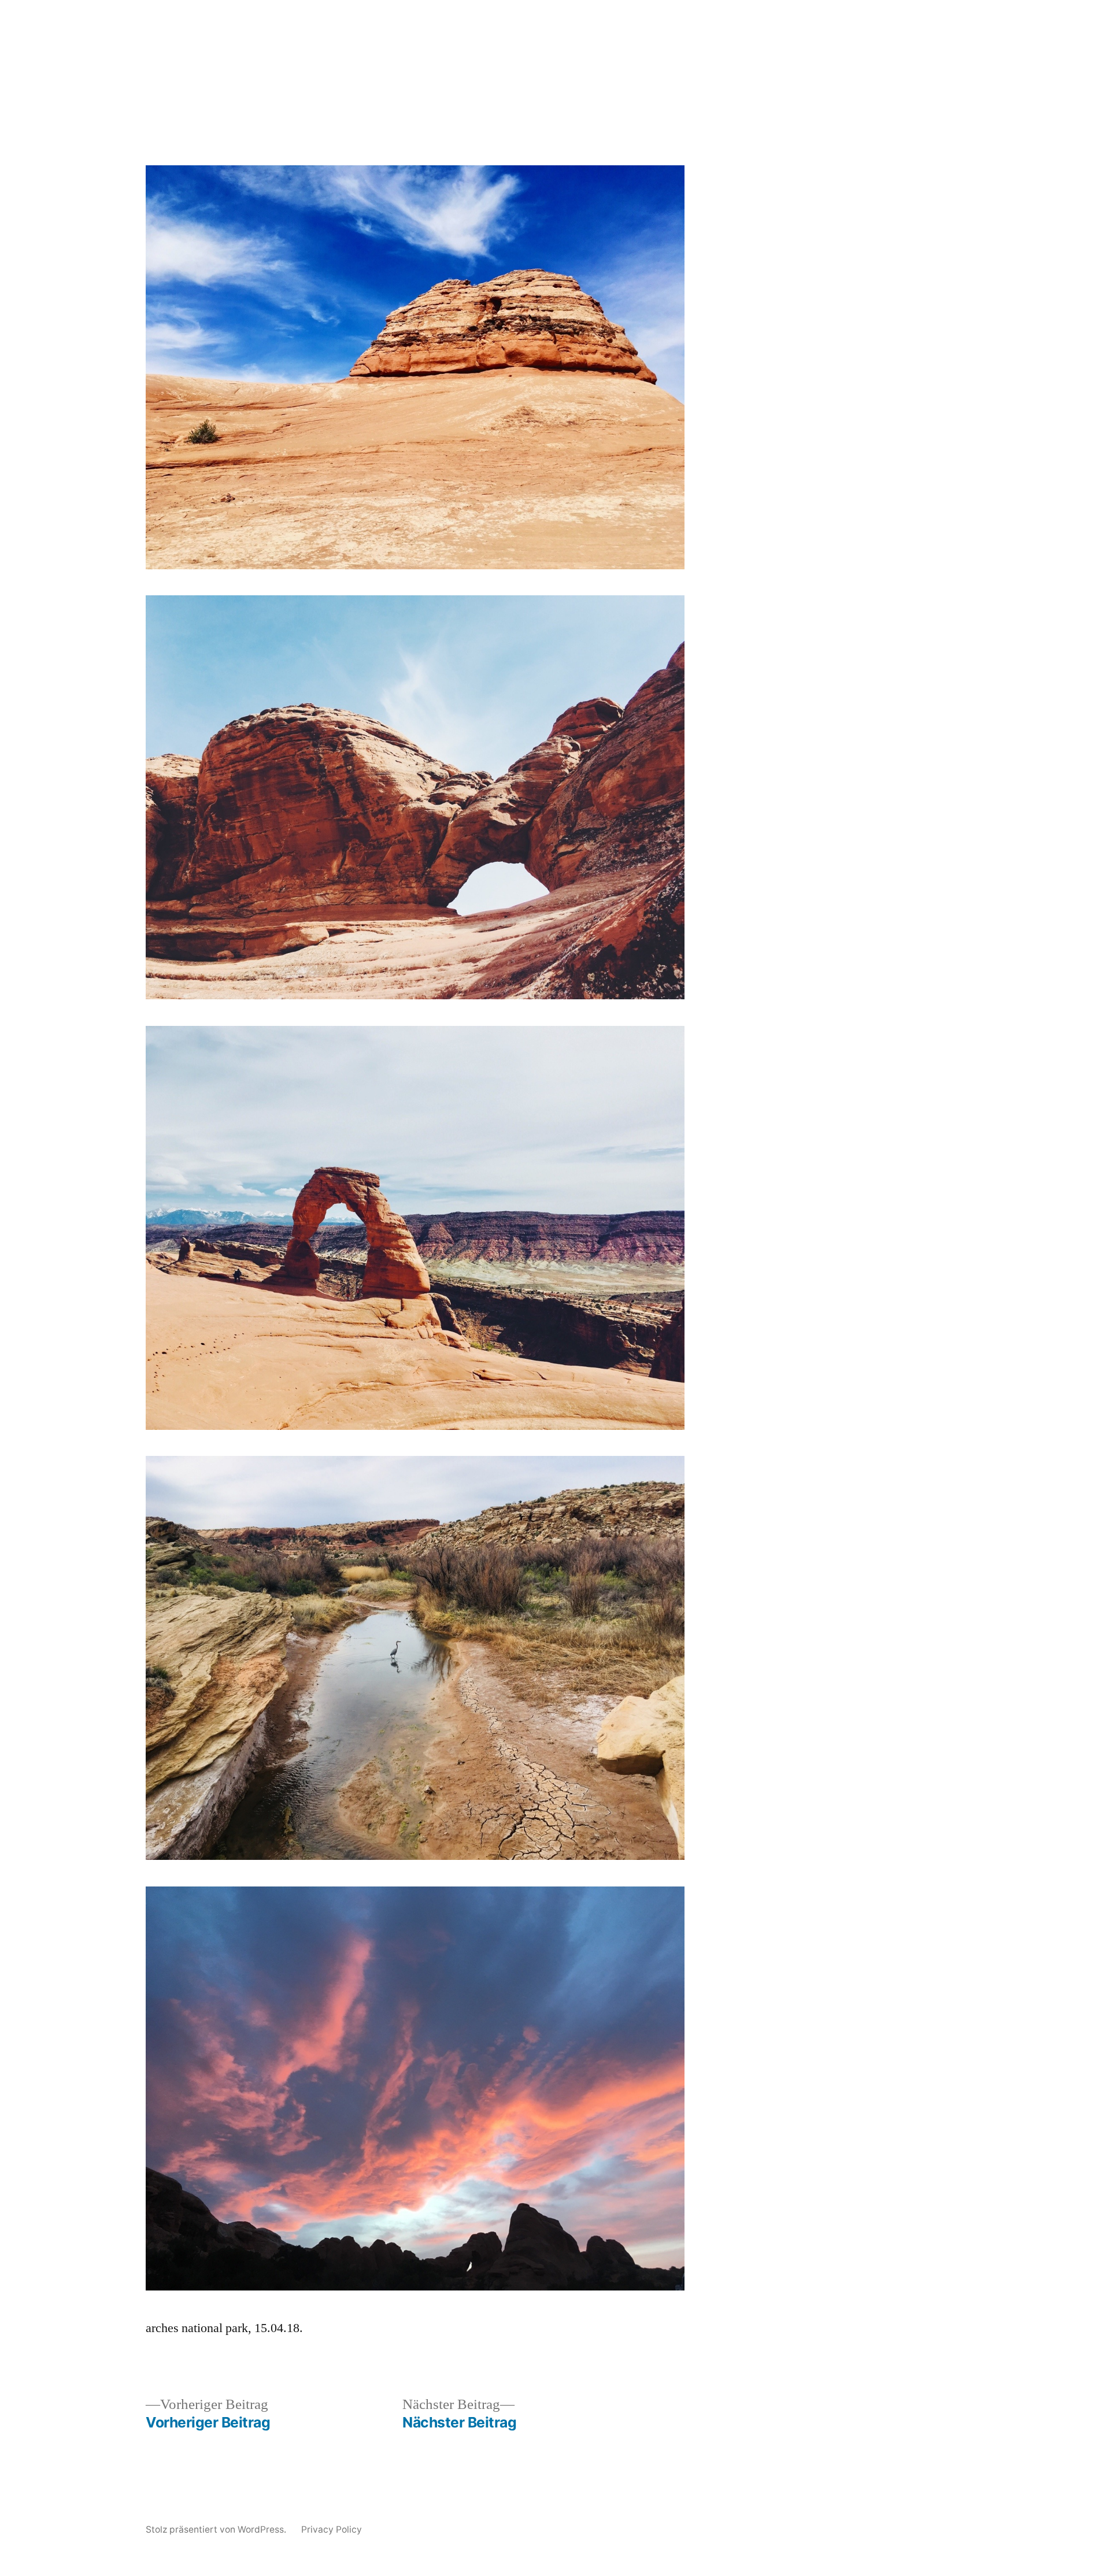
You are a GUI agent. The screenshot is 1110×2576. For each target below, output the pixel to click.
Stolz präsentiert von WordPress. (217, 2529)
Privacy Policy (332, 2529)
